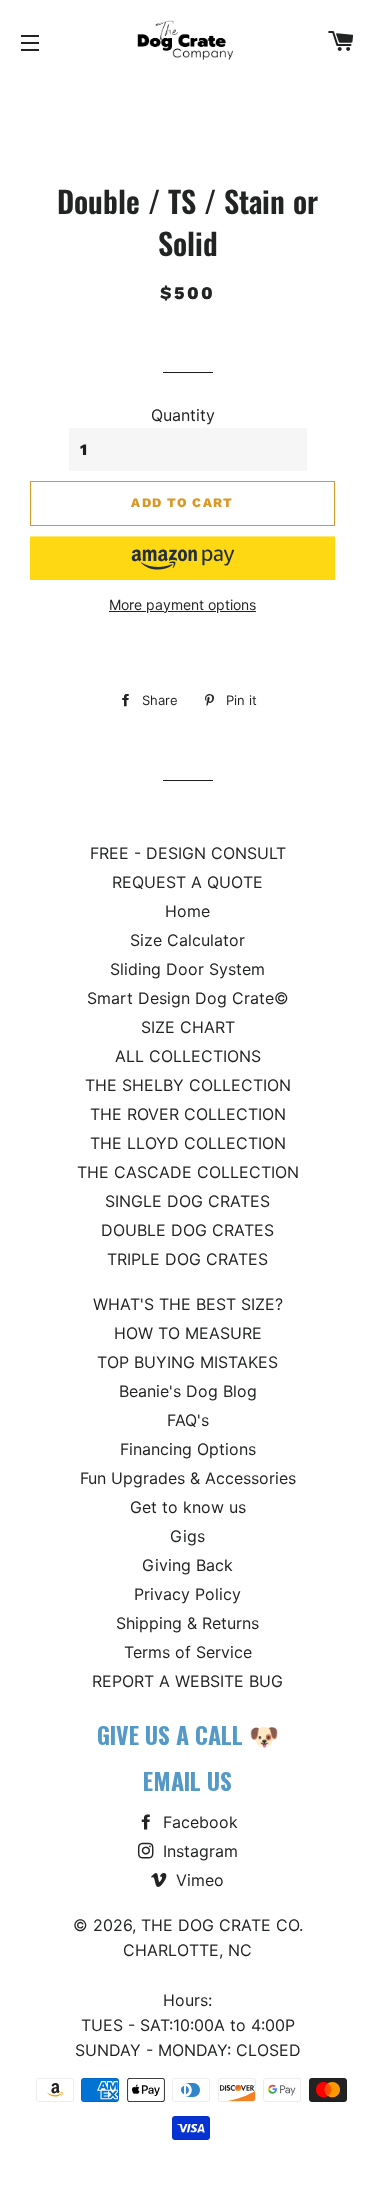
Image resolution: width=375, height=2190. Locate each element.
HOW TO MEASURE (188, 1333)
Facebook (198, 1822)
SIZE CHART (188, 1027)
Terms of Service (188, 1652)
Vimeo (197, 1880)
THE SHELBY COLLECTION (188, 1085)
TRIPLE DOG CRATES (187, 1259)
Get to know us (188, 1507)
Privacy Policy (187, 1594)
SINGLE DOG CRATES (187, 1201)
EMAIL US (187, 1780)
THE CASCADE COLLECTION (188, 1172)
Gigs (187, 1536)
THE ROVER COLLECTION (188, 1114)
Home (187, 911)
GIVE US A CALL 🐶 (188, 1734)
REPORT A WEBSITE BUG (187, 1681)
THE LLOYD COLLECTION (188, 1143)
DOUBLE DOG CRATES (187, 1230)
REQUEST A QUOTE (187, 882)
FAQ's (188, 1420)
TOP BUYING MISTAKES (187, 1362)
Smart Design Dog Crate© (188, 998)
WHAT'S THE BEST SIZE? (188, 1304)
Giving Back (187, 1565)
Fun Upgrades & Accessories (188, 1478)
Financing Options (188, 1449)
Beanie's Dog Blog (188, 1391)
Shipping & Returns (187, 1623)
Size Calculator (187, 940)
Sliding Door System (187, 969)
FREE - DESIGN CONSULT (188, 853)
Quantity (183, 415)
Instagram (198, 1851)
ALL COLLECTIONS (188, 1056)
